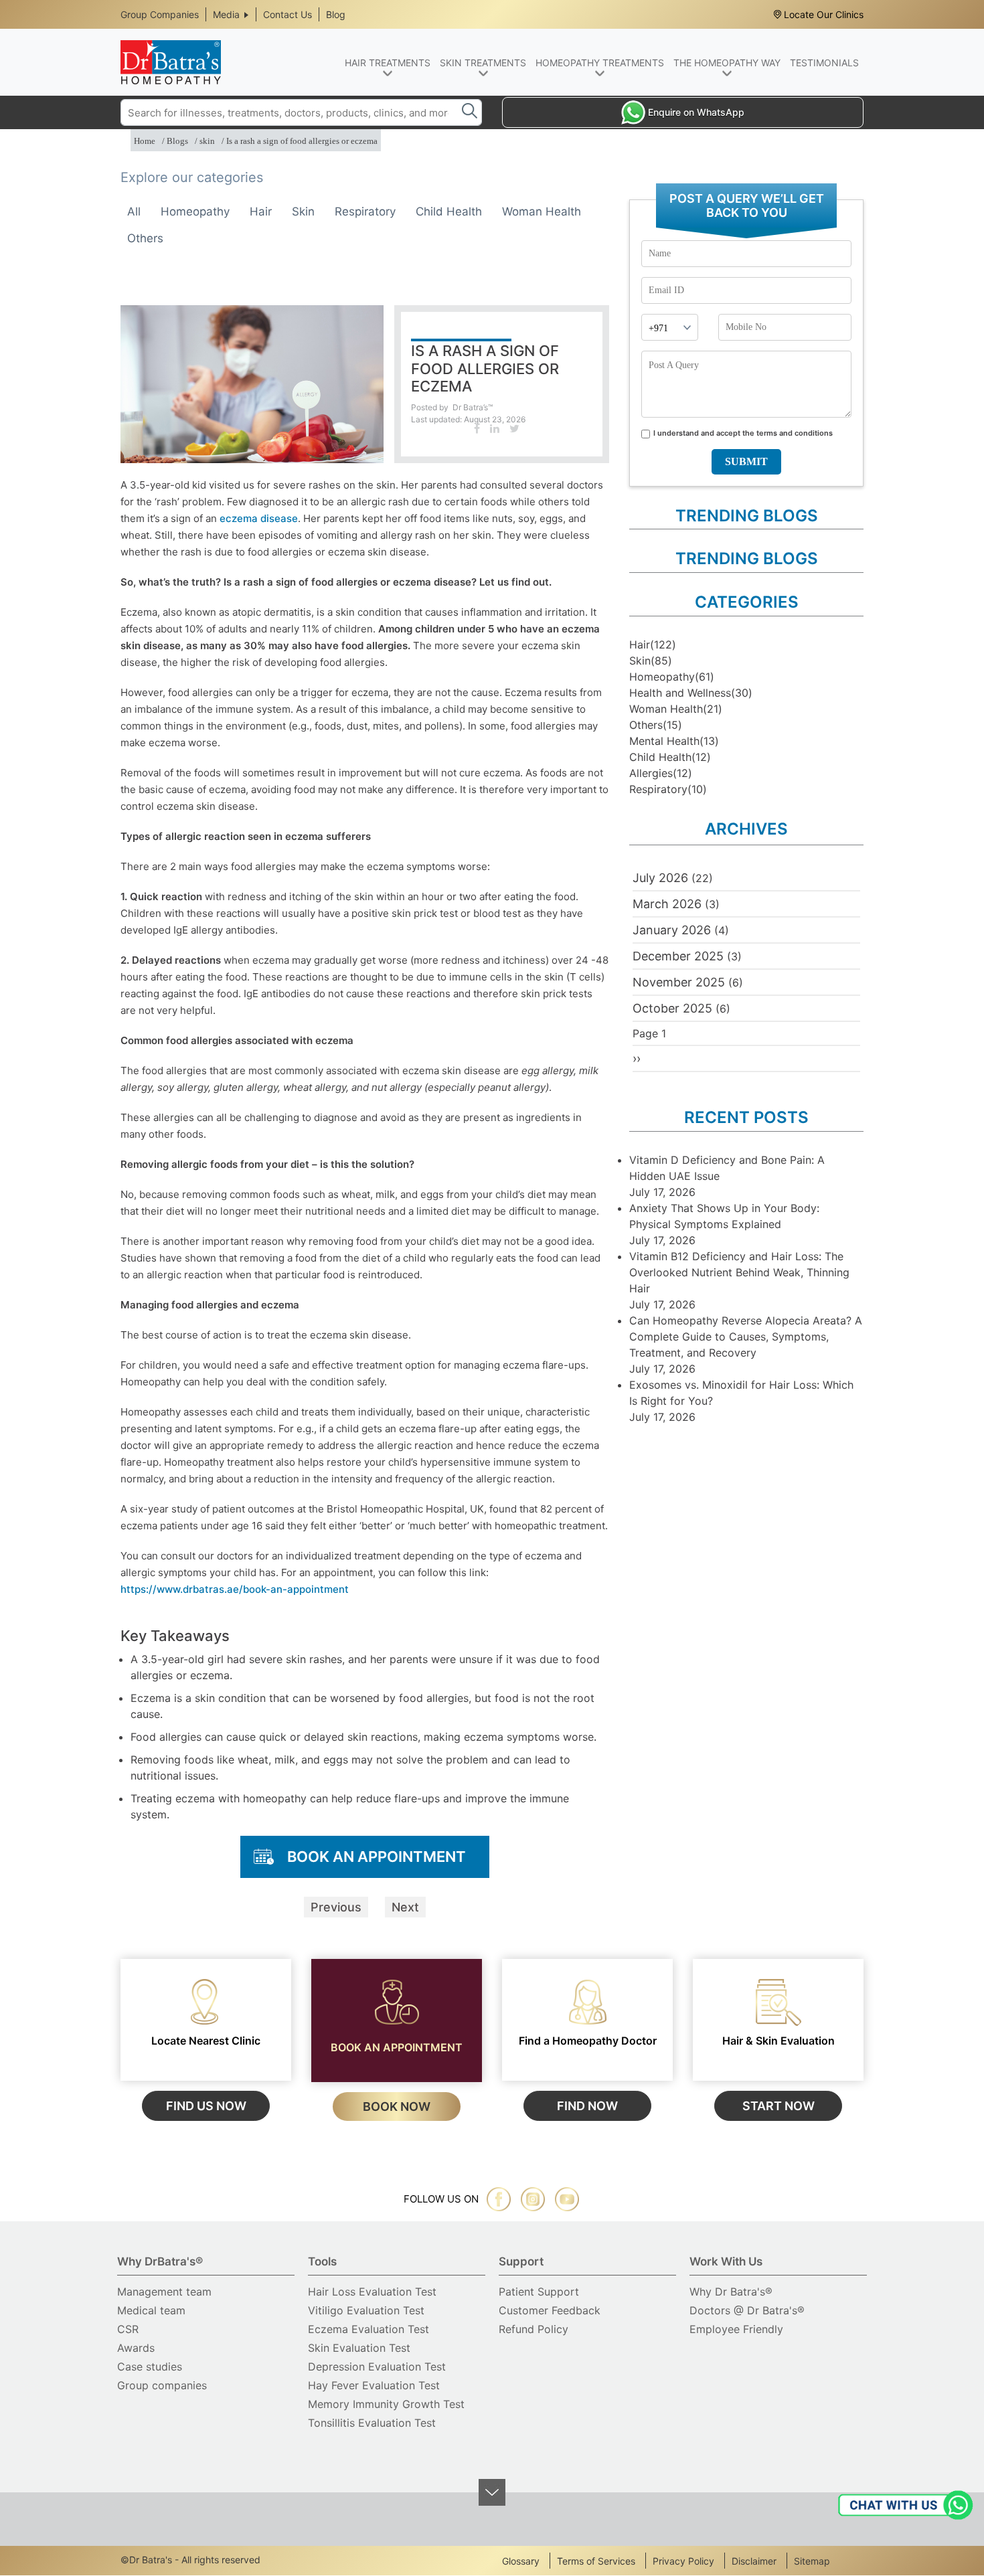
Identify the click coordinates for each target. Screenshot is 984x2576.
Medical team (151, 2310)
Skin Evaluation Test (359, 2348)
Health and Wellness (680, 693)
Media (226, 14)
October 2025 (672, 1008)
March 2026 (667, 904)
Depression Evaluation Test (377, 2367)
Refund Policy (534, 2329)
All (134, 211)
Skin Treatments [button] (483, 63)
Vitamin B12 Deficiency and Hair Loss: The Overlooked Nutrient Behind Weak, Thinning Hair (739, 1272)
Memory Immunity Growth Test (386, 2404)
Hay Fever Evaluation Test (374, 2385)
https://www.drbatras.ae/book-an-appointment (235, 1589)
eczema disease (259, 518)
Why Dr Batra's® (731, 2292)
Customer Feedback (550, 2310)
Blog (336, 14)
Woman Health (542, 211)
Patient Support (539, 2292)
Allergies (651, 773)
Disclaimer (754, 2561)
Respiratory (365, 211)
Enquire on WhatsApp (696, 112)
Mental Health (664, 741)
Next (405, 1907)
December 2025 (678, 956)
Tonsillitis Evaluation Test (372, 2423)
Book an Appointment (377, 1857)
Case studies (150, 2367)
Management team (164, 2292)
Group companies (162, 2385)
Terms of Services (596, 2561)
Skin (303, 211)
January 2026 (672, 930)
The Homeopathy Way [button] (727, 63)
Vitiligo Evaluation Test (366, 2310)
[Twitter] (514, 428)
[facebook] (499, 2199)
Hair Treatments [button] (388, 63)
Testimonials (824, 63)
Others (145, 238)
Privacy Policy (683, 2561)
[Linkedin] (495, 428)
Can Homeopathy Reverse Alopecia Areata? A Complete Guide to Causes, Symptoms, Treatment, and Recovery (746, 1337)
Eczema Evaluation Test (368, 2329)
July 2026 (660, 878)
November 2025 (679, 982)
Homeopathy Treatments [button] (600, 63)
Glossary (521, 2561)
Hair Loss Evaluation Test (372, 2292)
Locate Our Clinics (824, 14)
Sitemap (812, 2561)
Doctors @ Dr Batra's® (747, 2310)
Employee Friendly (736, 2329)
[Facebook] (477, 428)
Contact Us (288, 14)
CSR (128, 2329)
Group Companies (160, 14)
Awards (136, 2348)
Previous (336, 1907)
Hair (261, 211)
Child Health (449, 211)
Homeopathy (195, 211)
